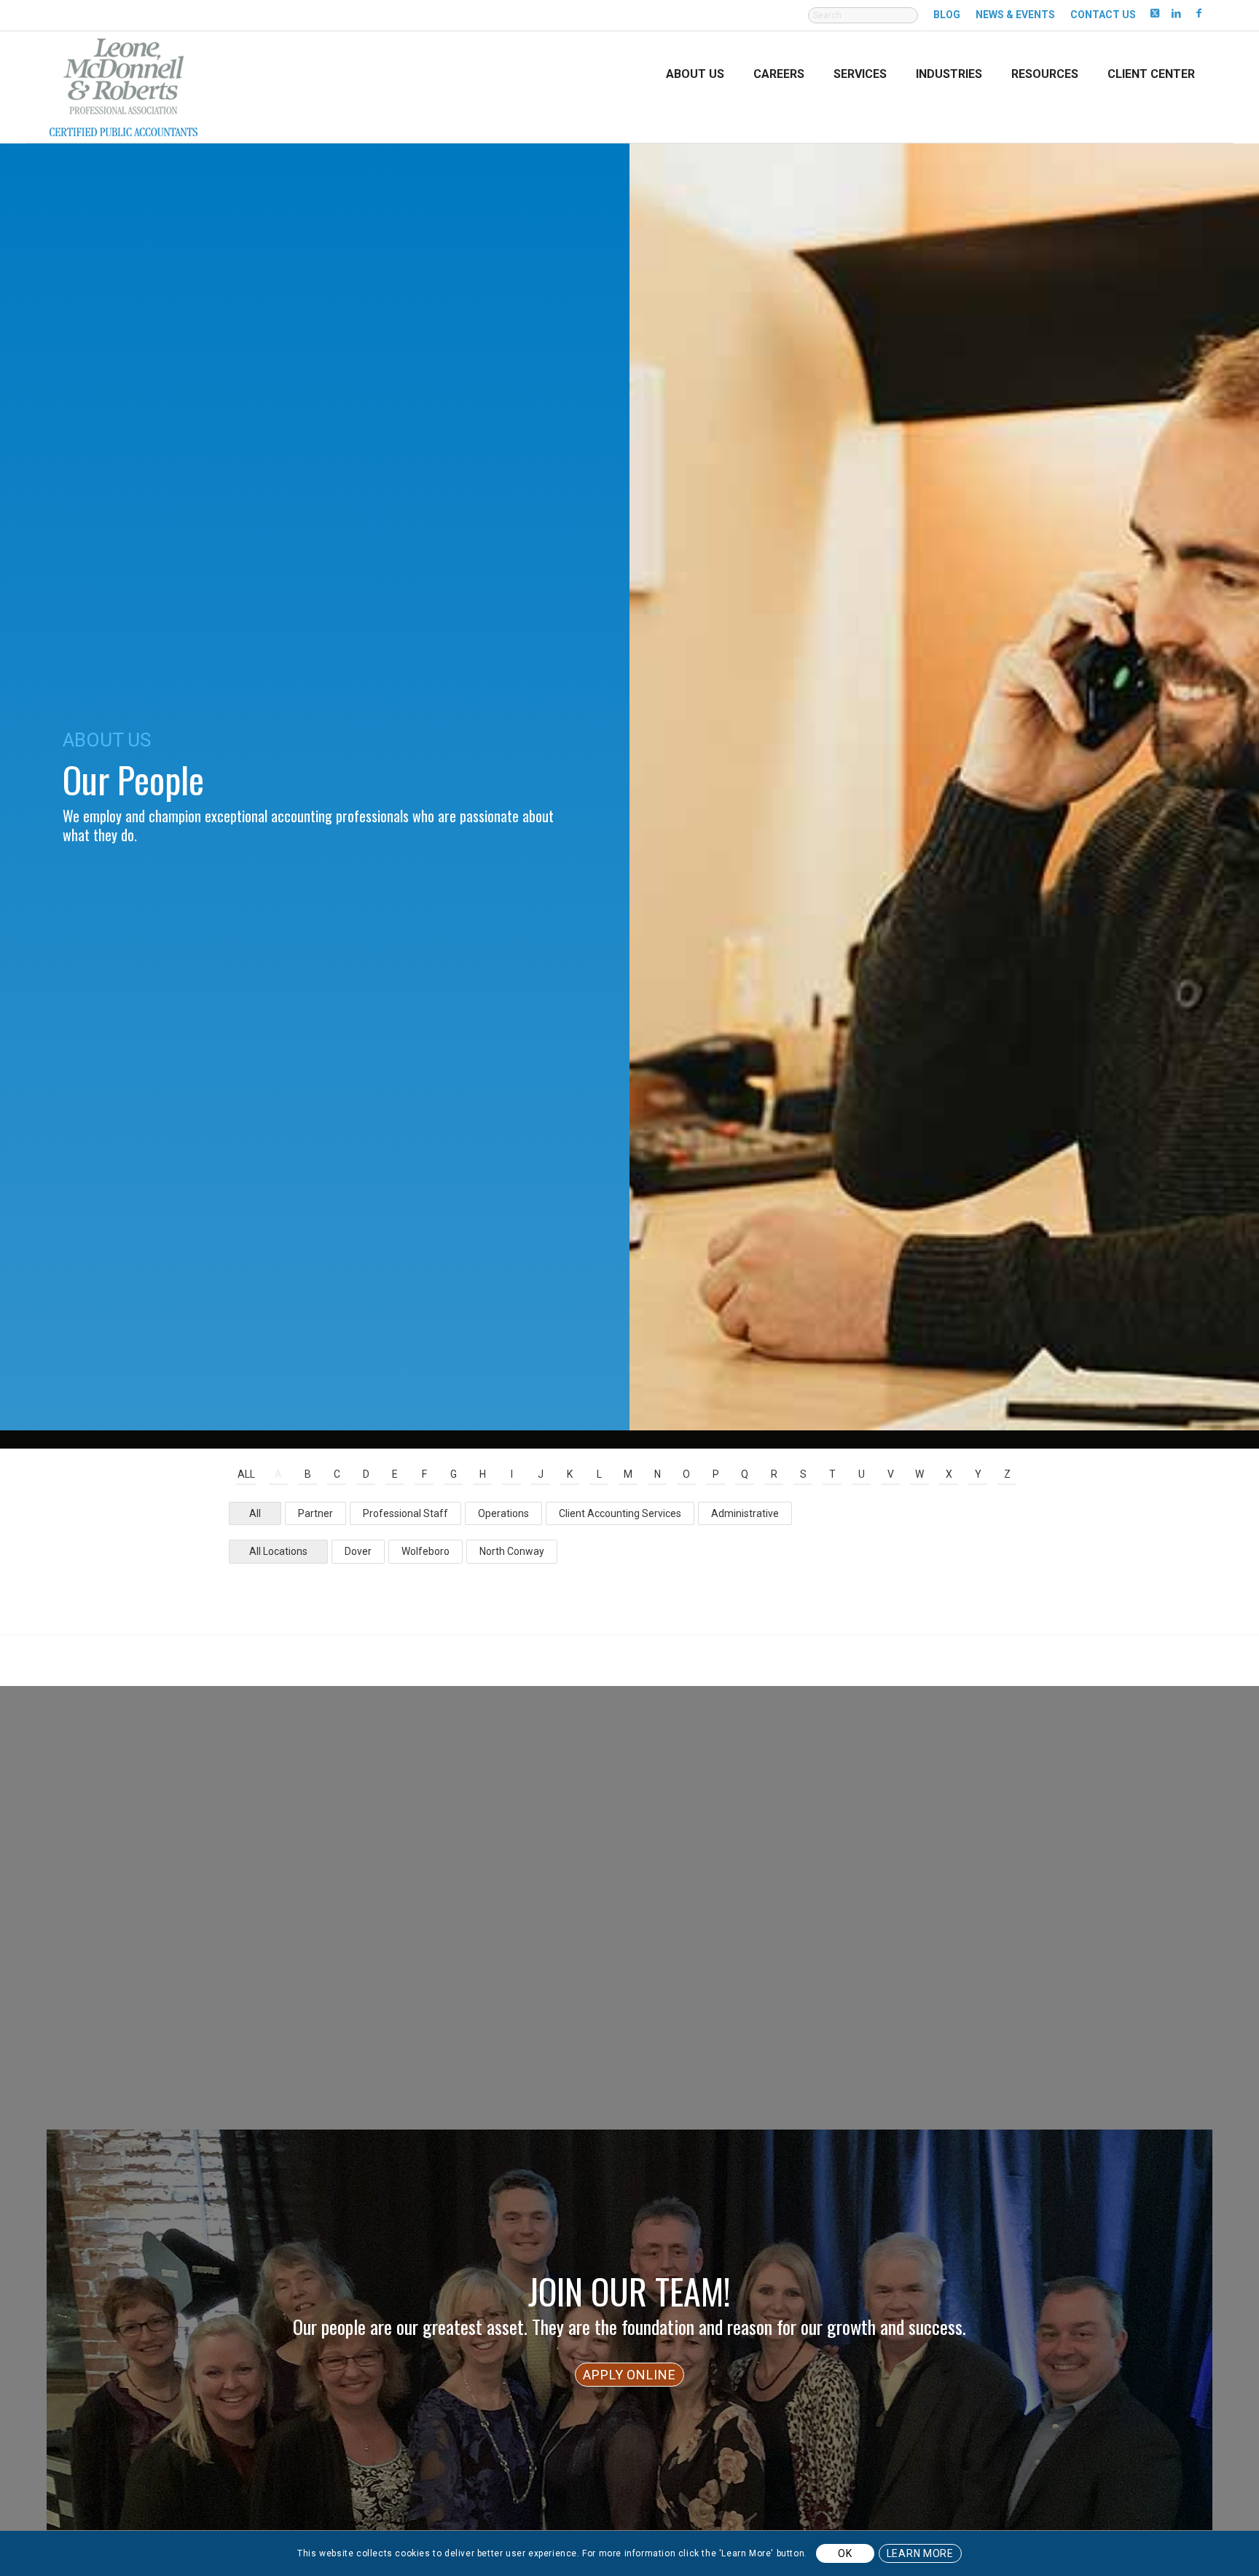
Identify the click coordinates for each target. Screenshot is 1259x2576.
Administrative (745, 1513)
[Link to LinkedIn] (1176, 12)
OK (845, 2553)
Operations (503, 1513)
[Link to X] (1154, 12)
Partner (315, 1513)
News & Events (1015, 15)
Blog (947, 15)
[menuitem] (863, 23)
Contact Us (1103, 15)
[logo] (123, 86)
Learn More (920, 2553)
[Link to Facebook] (1199, 12)
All (246, 1474)
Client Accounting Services (620, 1513)
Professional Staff (405, 1513)
